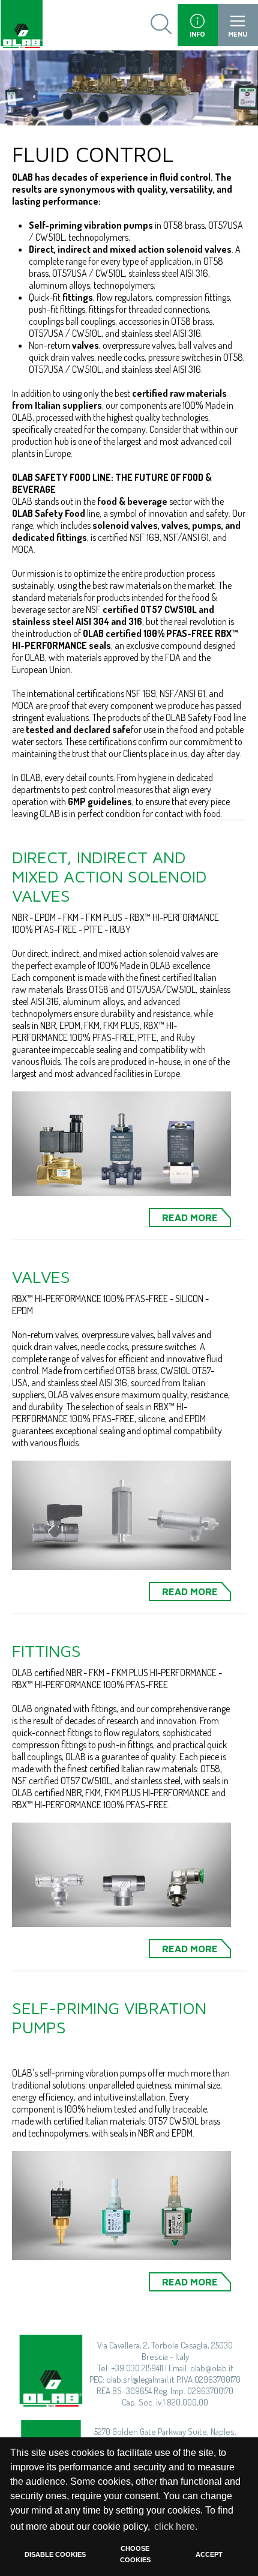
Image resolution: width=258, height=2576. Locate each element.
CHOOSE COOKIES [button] (135, 2554)
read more (190, 1217)
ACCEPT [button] (209, 2554)
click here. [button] (176, 2526)
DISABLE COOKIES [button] (55, 2554)
